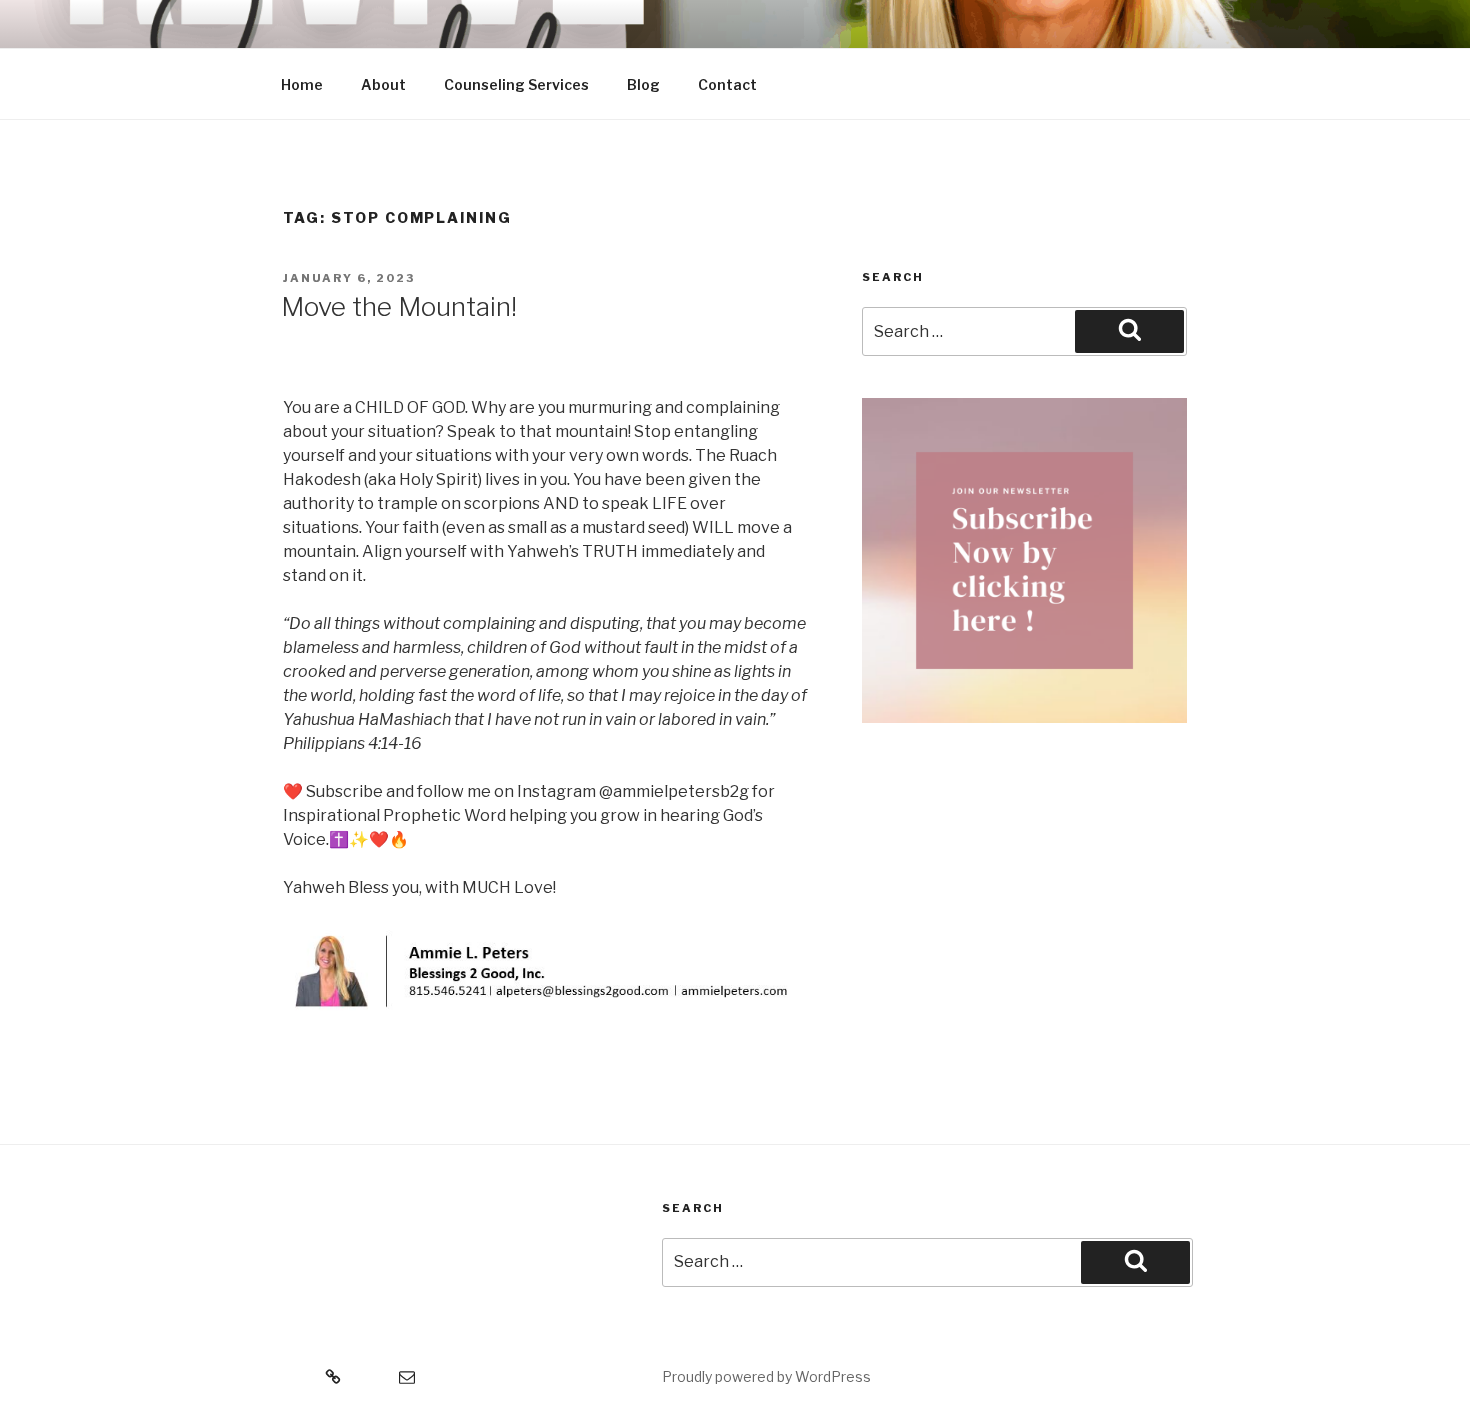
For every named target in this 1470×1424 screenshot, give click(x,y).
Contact (727, 84)
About (383, 84)
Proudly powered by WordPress (766, 1376)
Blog (643, 84)
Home (302, 84)
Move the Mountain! (399, 306)
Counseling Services (516, 84)
